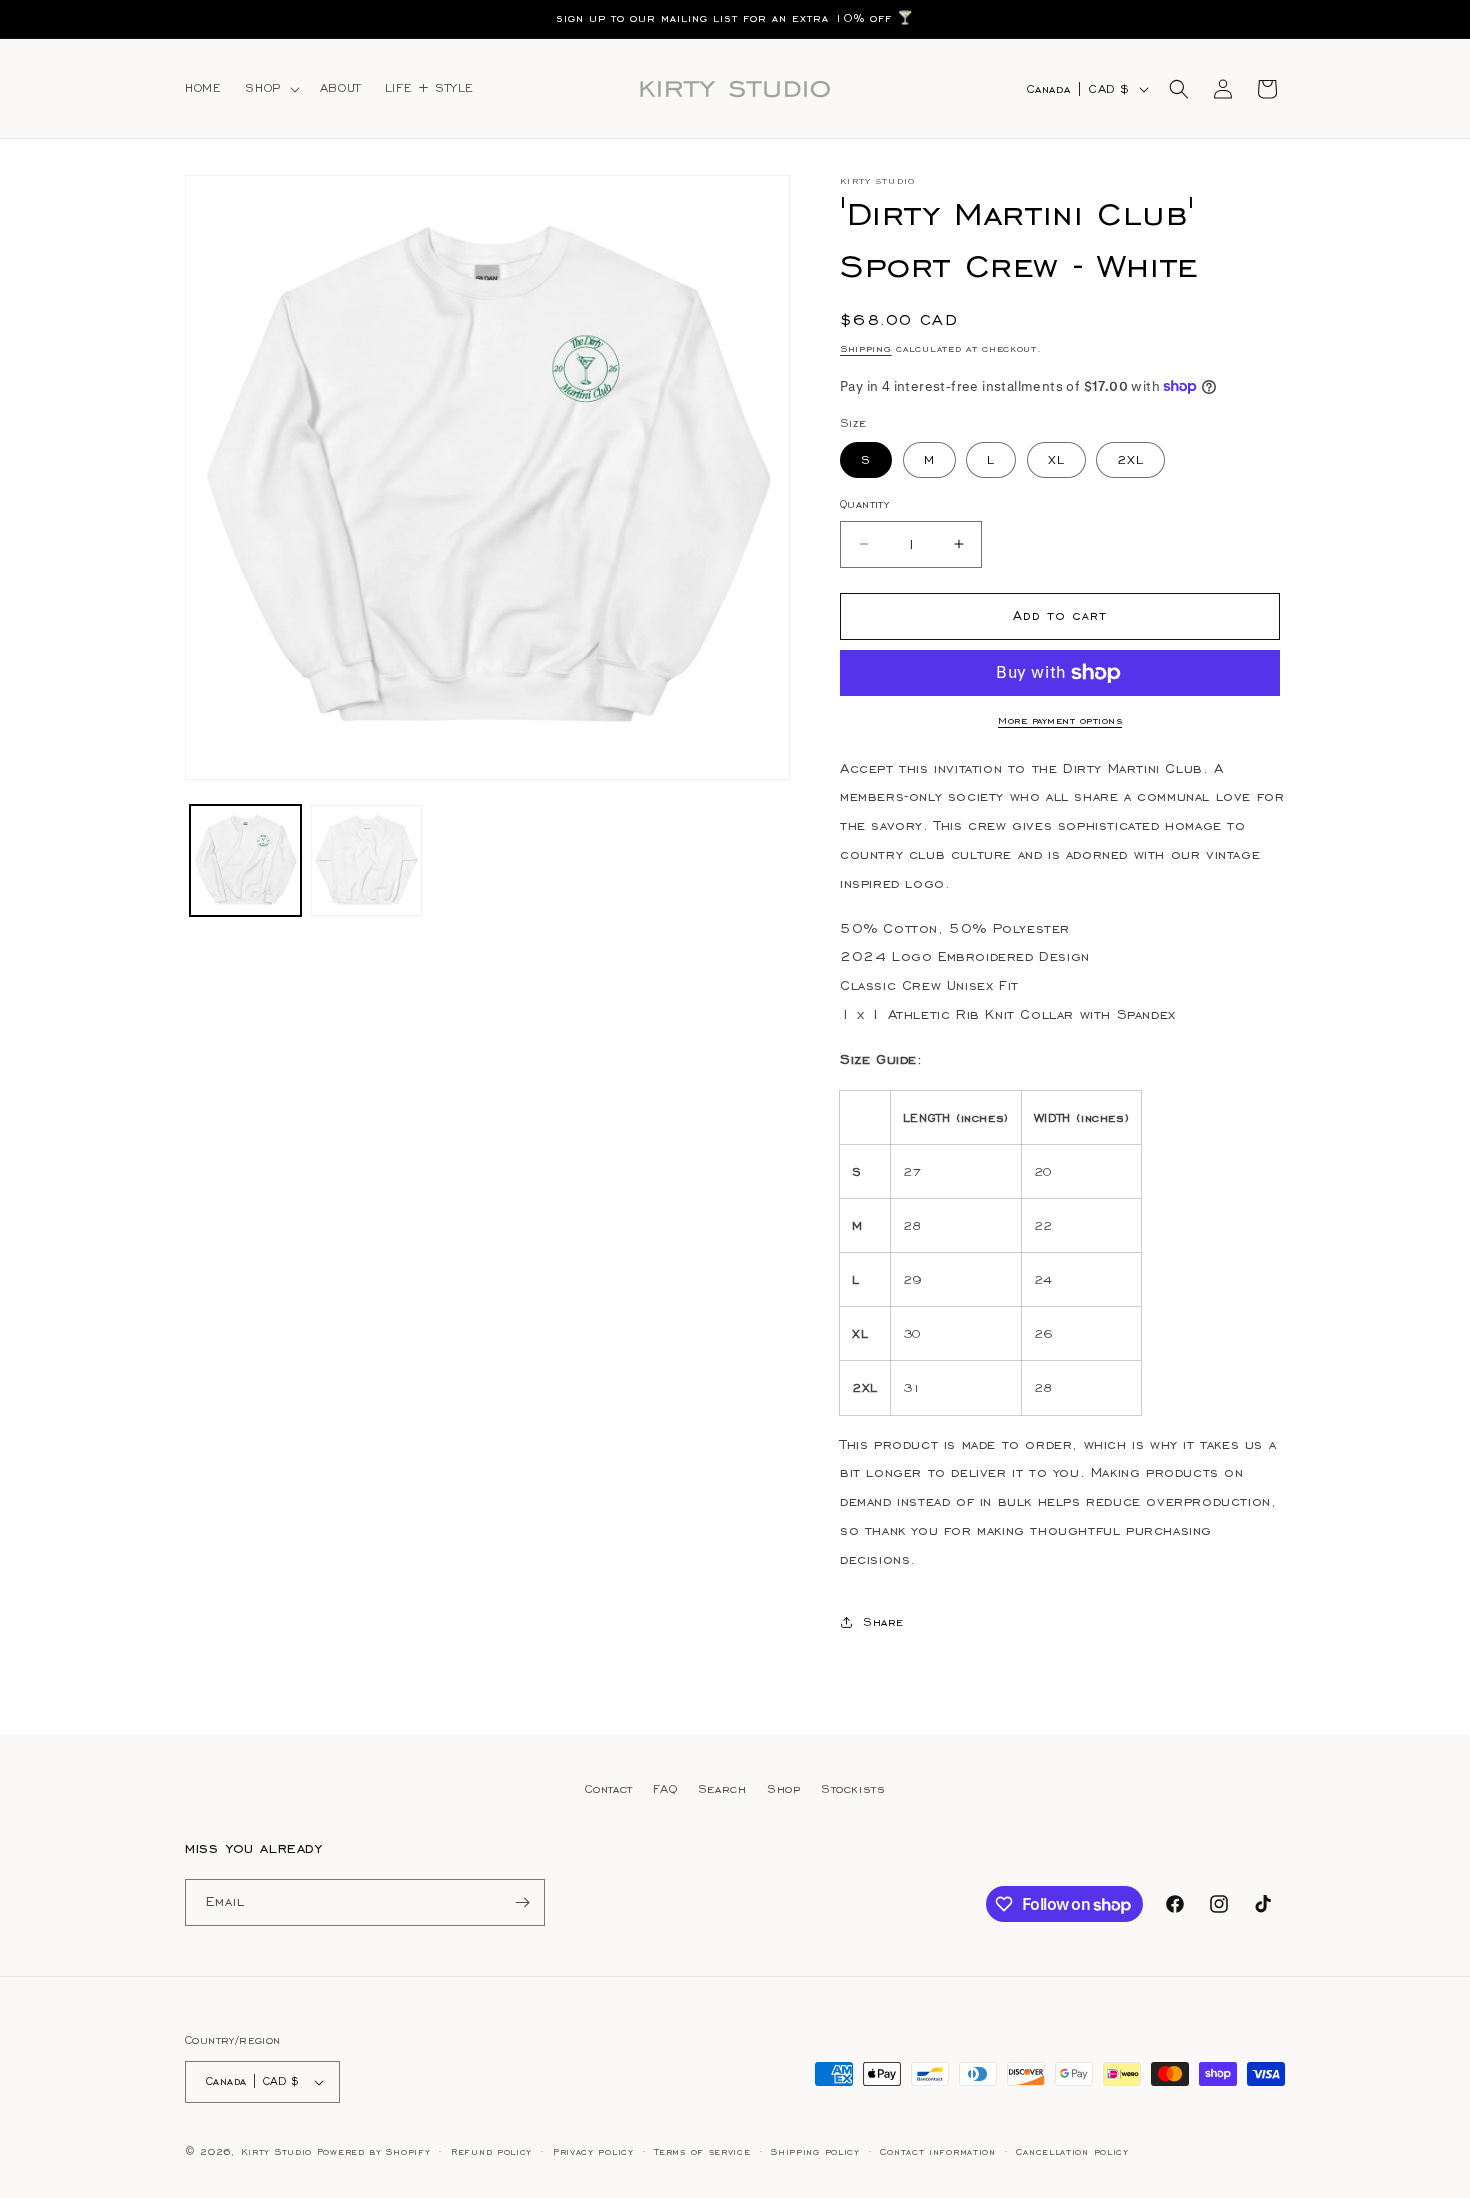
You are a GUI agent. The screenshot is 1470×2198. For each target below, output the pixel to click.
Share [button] (883, 1621)
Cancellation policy (1072, 2152)
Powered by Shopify (374, 2152)
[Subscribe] (522, 1902)
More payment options (1060, 720)
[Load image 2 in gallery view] (366, 860)
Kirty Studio (276, 2152)
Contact (609, 1788)
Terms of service (702, 2152)
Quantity (864, 504)
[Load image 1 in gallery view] (245, 860)
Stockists (853, 1788)
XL (1056, 459)
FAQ (665, 1788)
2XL (1130, 459)
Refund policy (491, 2152)
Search (722, 1788)
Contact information (937, 2152)
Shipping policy (815, 2152)
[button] (270, 88)
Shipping (866, 348)
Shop (783, 1788)
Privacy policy (593, 2152)
